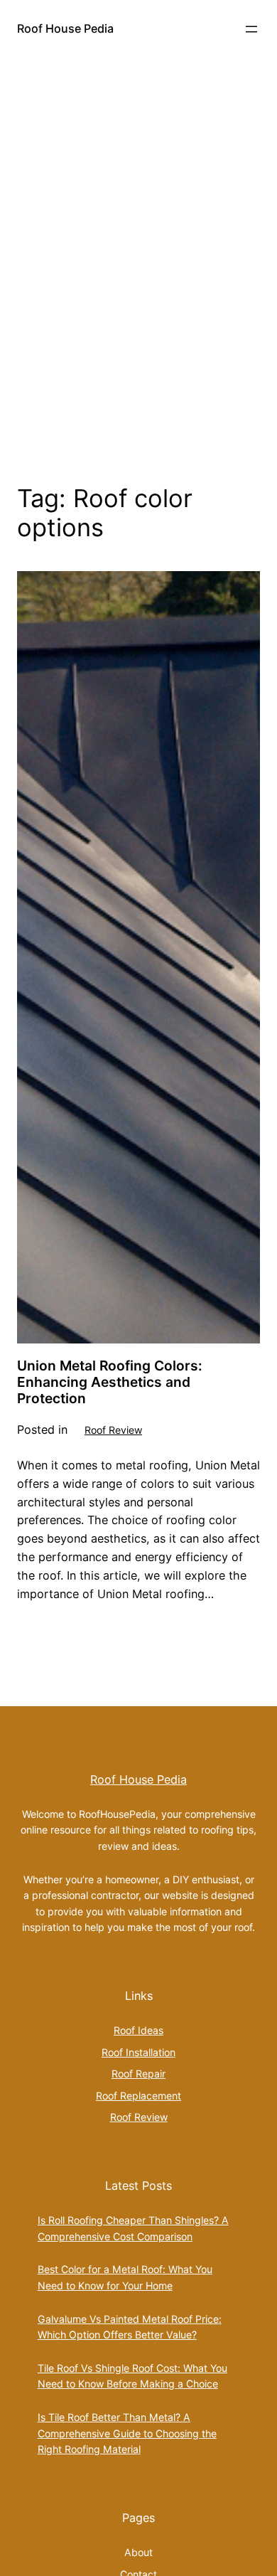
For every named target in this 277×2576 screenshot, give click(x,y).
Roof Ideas (138, 2030)
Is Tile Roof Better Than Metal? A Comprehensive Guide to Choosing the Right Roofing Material (127, 2433)
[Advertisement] (138, 288)
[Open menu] (251, 29)
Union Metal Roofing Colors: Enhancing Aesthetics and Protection (110, 1382)
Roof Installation (138, 2052)
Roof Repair (138, 2074)
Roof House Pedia (65, 28)
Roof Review (113, 1430)
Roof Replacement (138, 2096)
